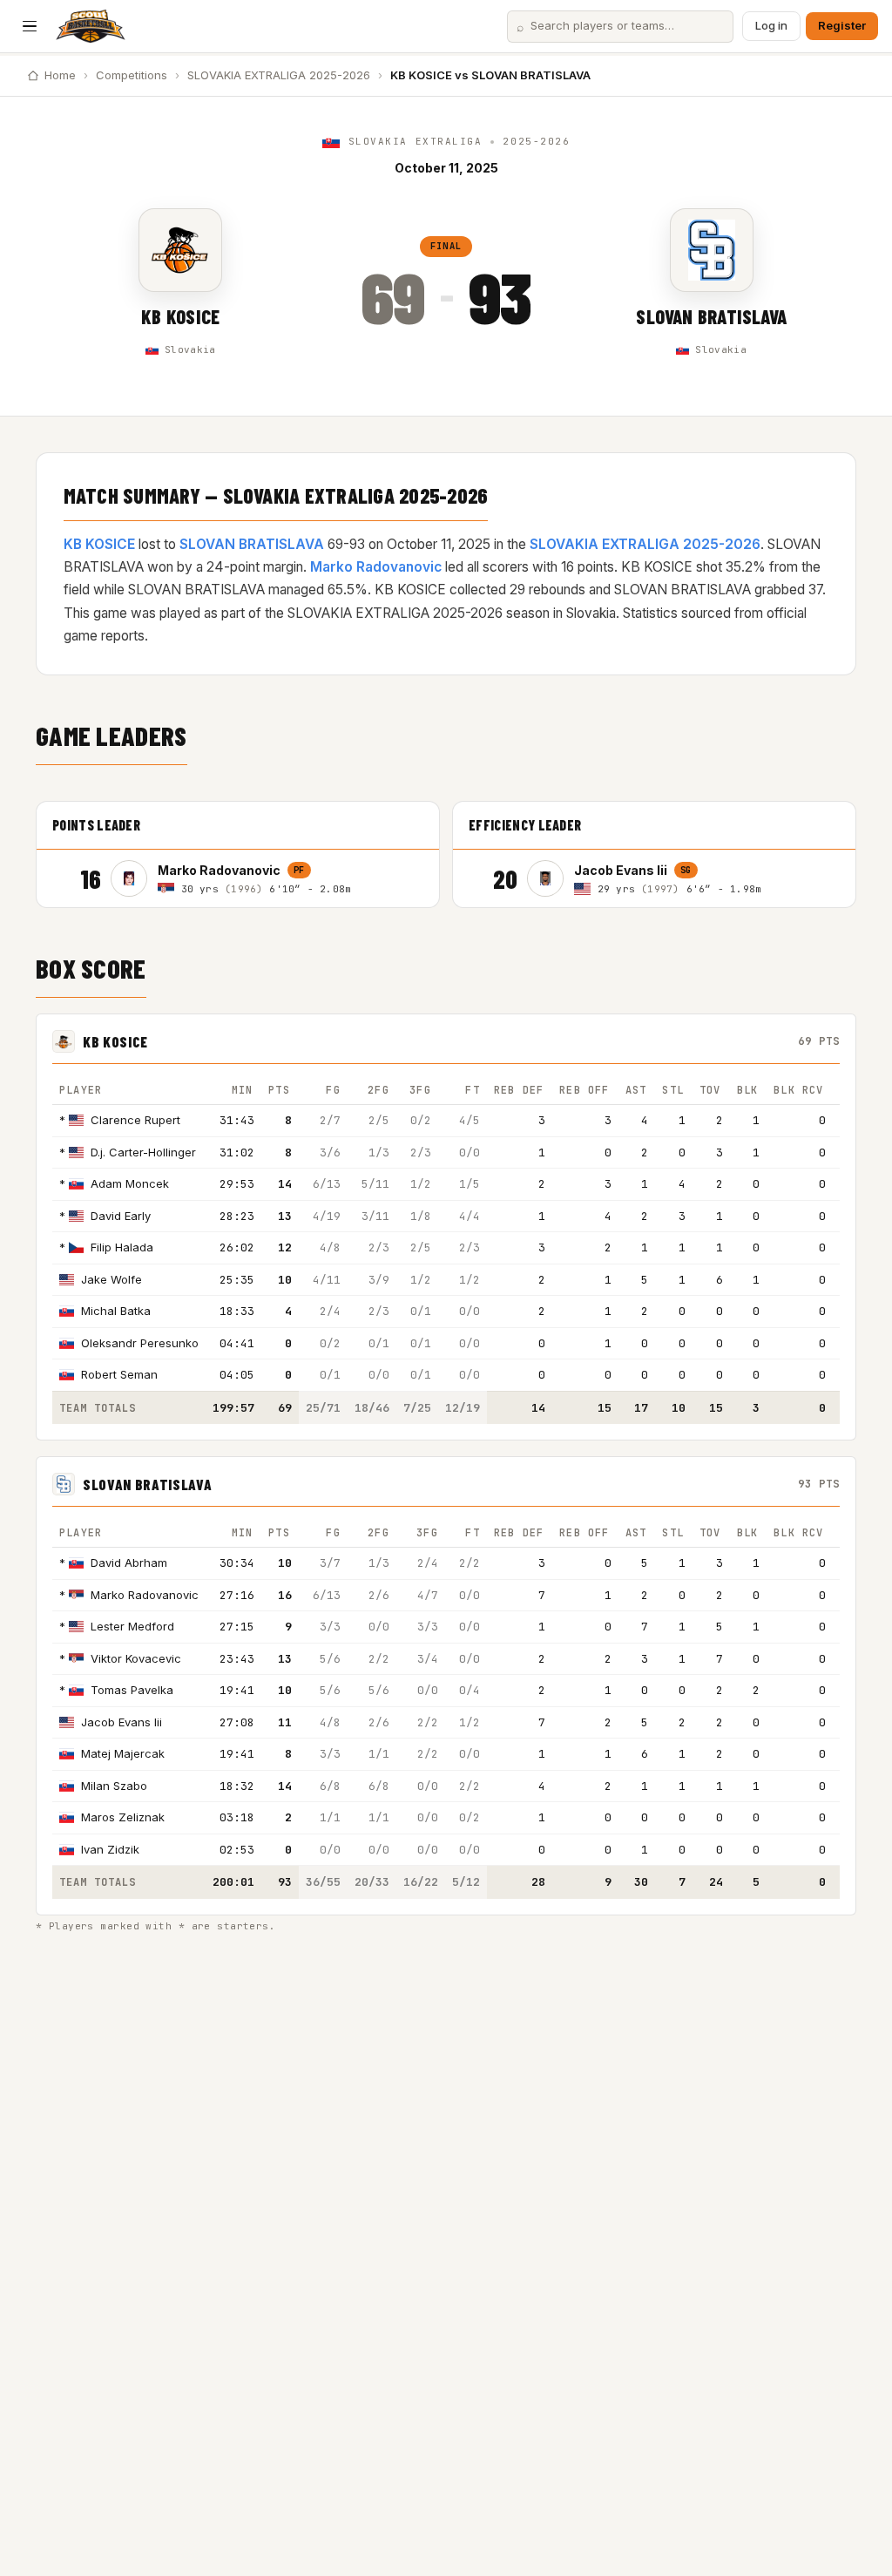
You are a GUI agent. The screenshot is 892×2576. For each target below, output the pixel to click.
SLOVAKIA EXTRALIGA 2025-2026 (279, 75)
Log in (771, 25)
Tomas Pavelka (132, 1690)
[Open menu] (30, 26)
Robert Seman (119, 1374)
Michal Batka (116, 1311)
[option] (267, 878)
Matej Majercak (123, 1753)
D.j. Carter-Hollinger (143, 1152)
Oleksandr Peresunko (140, 1343)
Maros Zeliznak (123, 1817)
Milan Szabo (114, 1786)
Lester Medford (132, 1626)
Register (842, 25)
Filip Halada (122, 1247)
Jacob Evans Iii (122, 1722)
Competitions (132, 75)
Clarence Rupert (135, 1120)
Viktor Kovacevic (136, 1658)
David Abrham (129, 1563)
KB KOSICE (180, 316)
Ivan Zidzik (110, 1849)
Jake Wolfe (111, 1279)
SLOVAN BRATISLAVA (711, 316)
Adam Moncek (130, 1183)
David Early (121, 1216)
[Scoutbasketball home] (91, 26)
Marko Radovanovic (376, 567)
